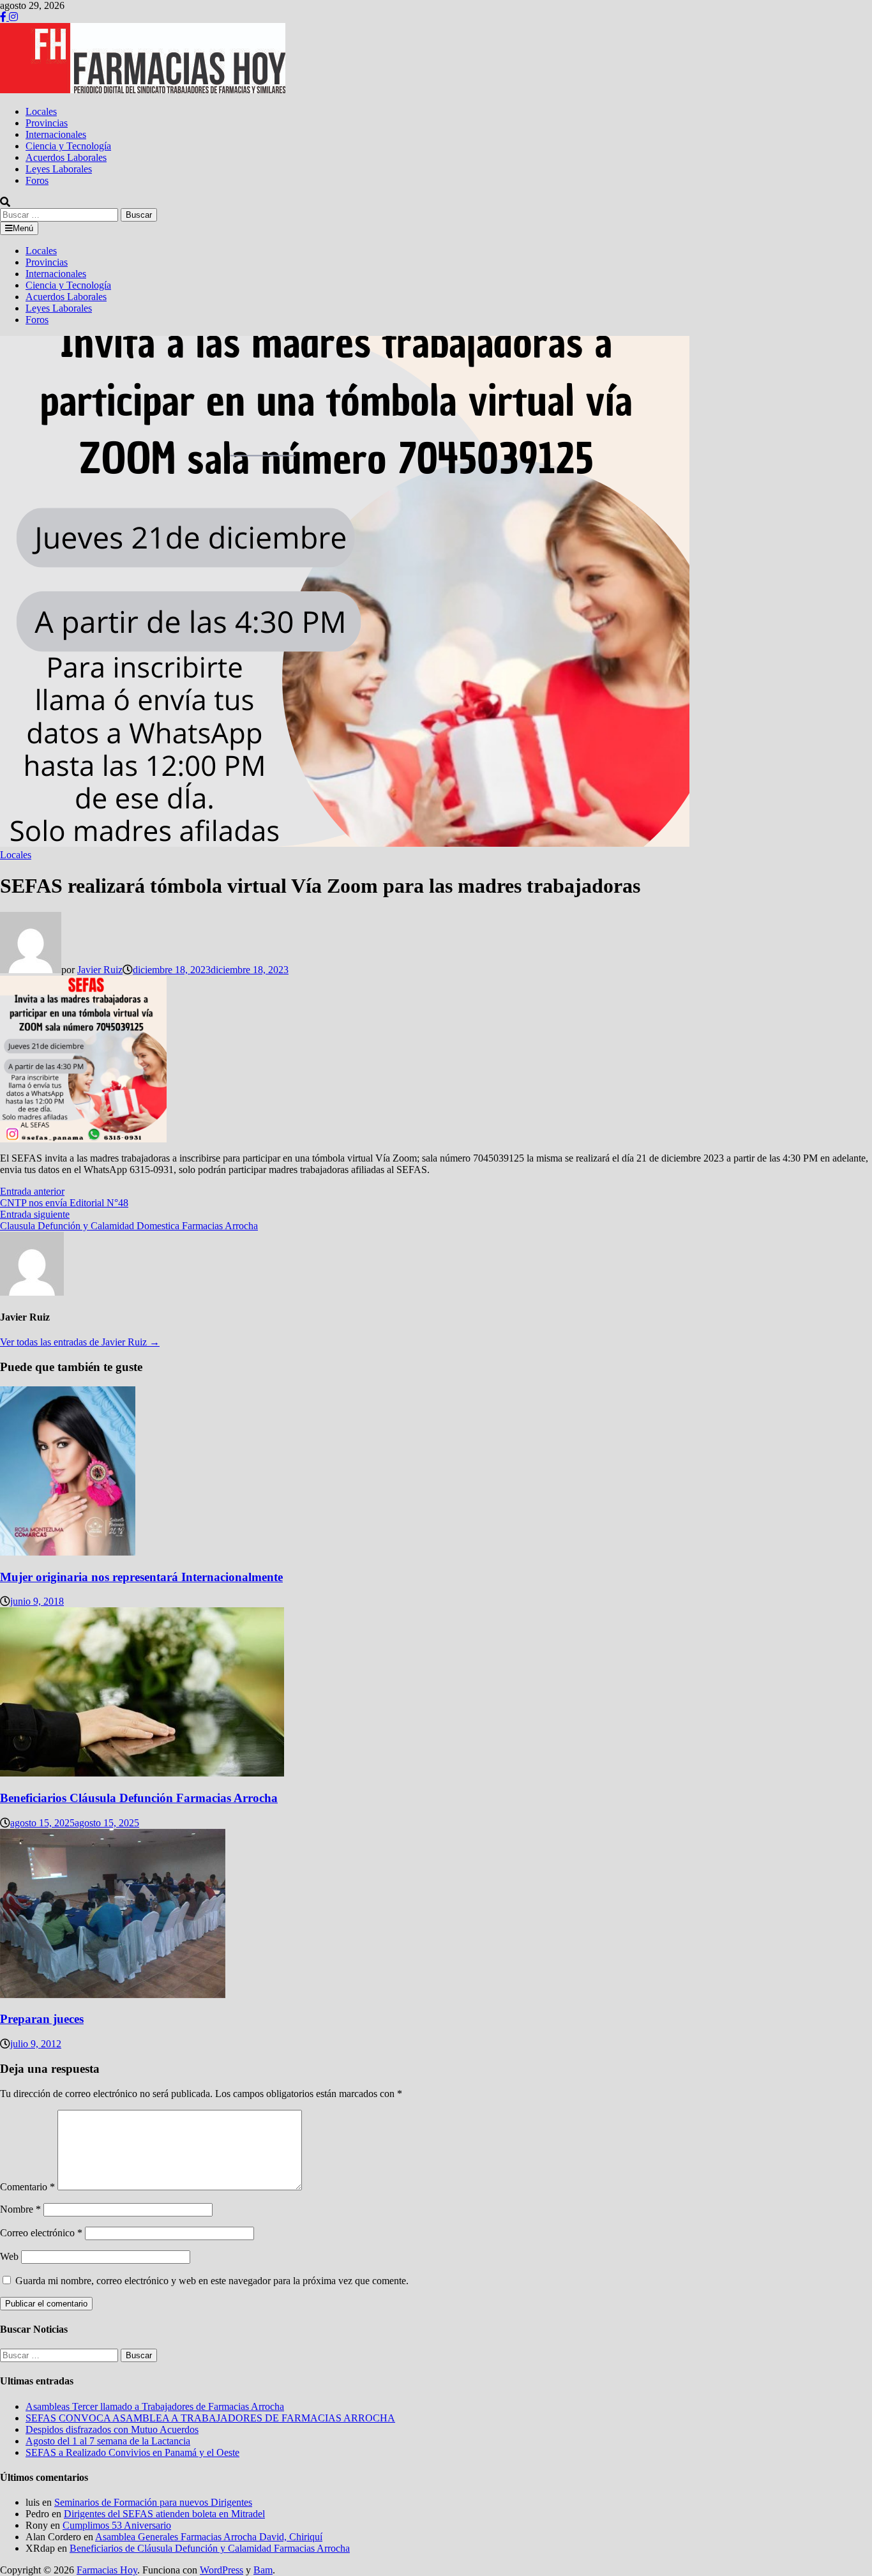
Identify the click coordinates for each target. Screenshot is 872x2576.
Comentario (27, 2187)
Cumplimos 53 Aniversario (117, 2525)
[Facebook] (4, 17)
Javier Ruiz (100, 970)
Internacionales (56, 134)
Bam (263, 2570)
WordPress (222, 2570)
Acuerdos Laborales (66, 157)
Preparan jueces (42, 2019)
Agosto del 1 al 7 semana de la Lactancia (108, 2441)
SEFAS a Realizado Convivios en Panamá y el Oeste (132, 2452)
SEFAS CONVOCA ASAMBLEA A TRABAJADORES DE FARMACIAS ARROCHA (210, 2418)
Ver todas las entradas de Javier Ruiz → (80, 1342)
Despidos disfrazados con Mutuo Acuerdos (112, 2429)
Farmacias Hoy (107, 2570)
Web (9, 2256)
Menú (23, 228)
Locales (41, 111)
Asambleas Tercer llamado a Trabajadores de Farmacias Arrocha (155, 2406)
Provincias (47, 123)
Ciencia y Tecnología (68, 146)
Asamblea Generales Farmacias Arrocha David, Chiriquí (209, 2537)
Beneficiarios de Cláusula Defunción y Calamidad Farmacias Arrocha (210, 2548)
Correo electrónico (41, 2233)
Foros (37, 180)
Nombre (20, 2209)
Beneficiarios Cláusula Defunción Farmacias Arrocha (139, 1798)
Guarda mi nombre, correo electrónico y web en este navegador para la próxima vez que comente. (212, 2281)
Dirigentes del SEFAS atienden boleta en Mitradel (164, 2514)
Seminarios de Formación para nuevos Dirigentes (153, 2502)
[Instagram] (13, 17)
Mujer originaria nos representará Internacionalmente (141, 1577)
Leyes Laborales (59, 169)
